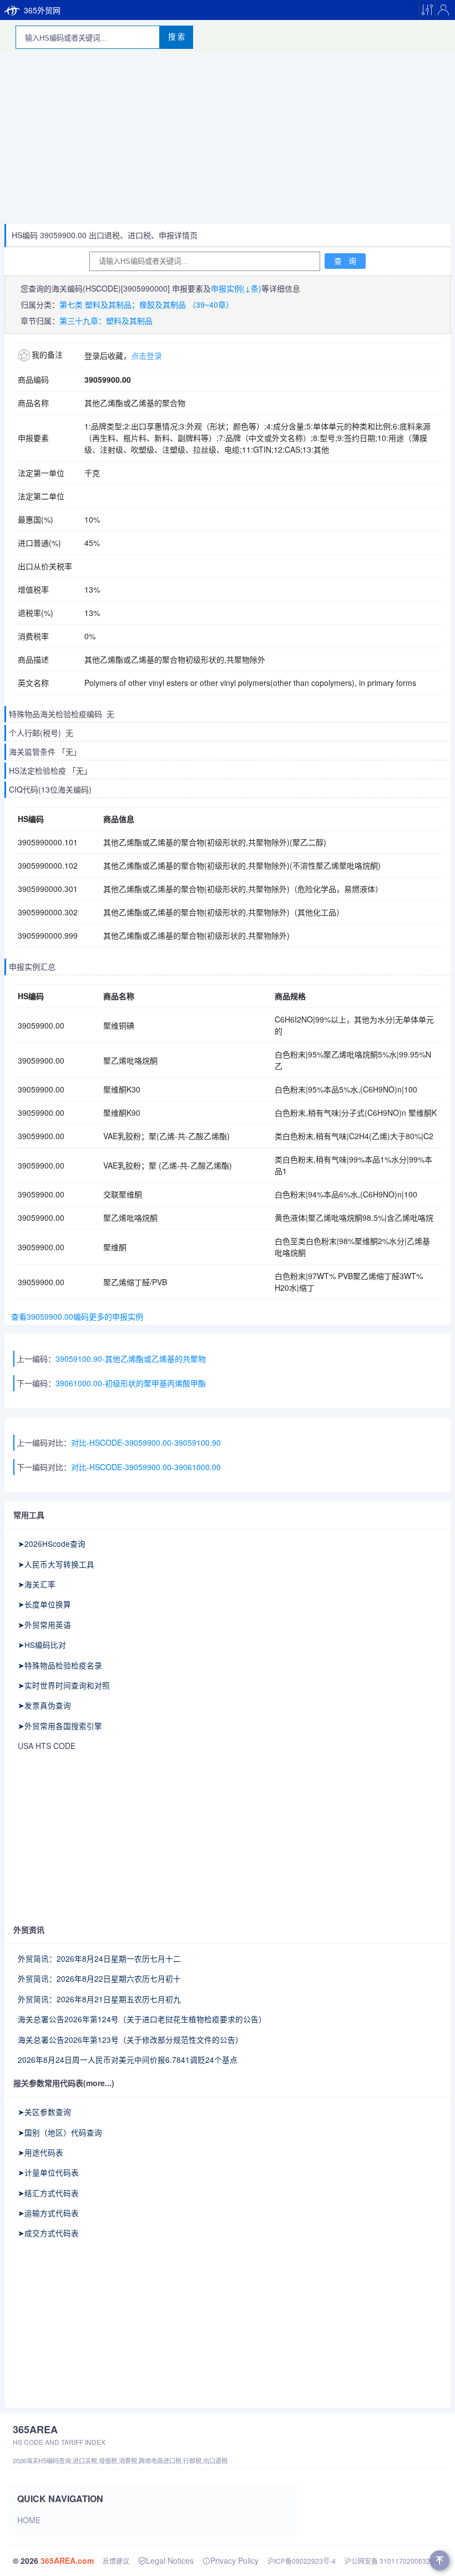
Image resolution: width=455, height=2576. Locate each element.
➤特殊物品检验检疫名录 (60, 1665)
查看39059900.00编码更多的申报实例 (75, 1316)
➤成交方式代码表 (48, 2233)
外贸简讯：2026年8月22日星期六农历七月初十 (99, 1978)
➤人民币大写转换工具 (56, 1564)
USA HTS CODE (47, 1746)
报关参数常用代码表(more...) (64, 2083)
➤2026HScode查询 (52, 1543)
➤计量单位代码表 (48, 2172)
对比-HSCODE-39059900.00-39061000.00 (146, 1467)
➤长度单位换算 (44, 1604)
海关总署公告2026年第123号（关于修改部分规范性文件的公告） (130, 2039)
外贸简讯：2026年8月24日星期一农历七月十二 (99, 1958)
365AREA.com (67, 2560)
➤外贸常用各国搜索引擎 (60, 1726)
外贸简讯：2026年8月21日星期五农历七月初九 (99, 1999)
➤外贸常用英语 (44, 1625)
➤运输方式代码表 (48, 2213)
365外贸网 (42, 10)
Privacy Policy (234, 2560)
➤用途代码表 (41, 2152)
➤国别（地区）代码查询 (60, 2132)
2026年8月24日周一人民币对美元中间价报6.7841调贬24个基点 (128, 2059)
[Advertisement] (228, 141)
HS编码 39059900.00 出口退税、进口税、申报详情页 (105, 235)
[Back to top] (439, 2560)
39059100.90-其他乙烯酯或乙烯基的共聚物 (131, 1359)
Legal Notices (170, 2560)
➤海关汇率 (37, 1584)
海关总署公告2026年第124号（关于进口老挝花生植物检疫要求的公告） (142, 2019)
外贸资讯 (29, 1930)
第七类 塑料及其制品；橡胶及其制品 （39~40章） (146, 304)
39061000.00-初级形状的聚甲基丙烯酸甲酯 (131, 1383)
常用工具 (29, 1515)
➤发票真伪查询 (44, 1705)
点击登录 (146, 355)
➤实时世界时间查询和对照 (64, 1685)
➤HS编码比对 (42, 1645)
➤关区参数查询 (44, 2112)
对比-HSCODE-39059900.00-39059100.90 (146, 1442)
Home (29, 2520)
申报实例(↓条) (236, 288)
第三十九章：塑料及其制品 (106, 320)
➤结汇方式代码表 (48, 2193)
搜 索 (176, 37)
